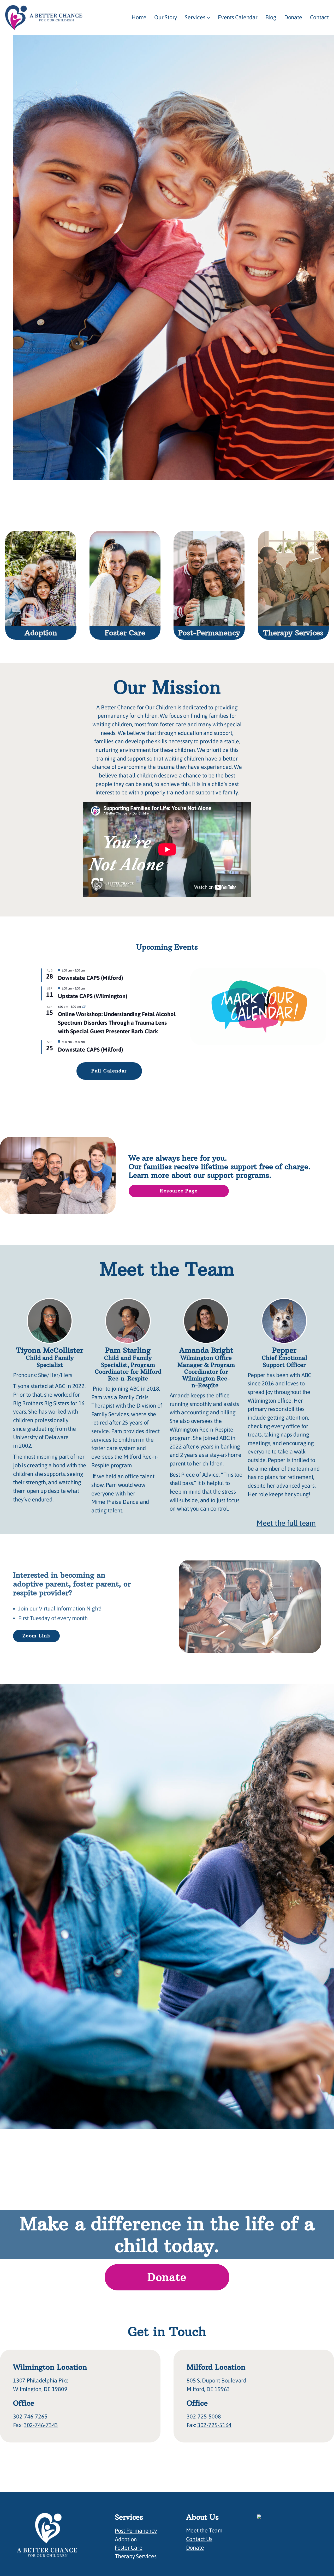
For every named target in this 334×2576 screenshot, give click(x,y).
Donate (167, 2277)
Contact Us (199, 2539)
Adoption (126, 2539)
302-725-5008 (204, 2417)
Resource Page (179, 1191)
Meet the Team (204, 2530)
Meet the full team (286, 1523)
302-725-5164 (214, 2425)
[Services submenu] (208, 18)
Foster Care (129, 2548)
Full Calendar (109, 1071)
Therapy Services (136, 2556)
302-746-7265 (30, 2417)
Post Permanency (136, 2531)
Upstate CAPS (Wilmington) (93, 996)
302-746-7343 (41, 2425)
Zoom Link (36, 1636)
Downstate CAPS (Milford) (91, 978)
